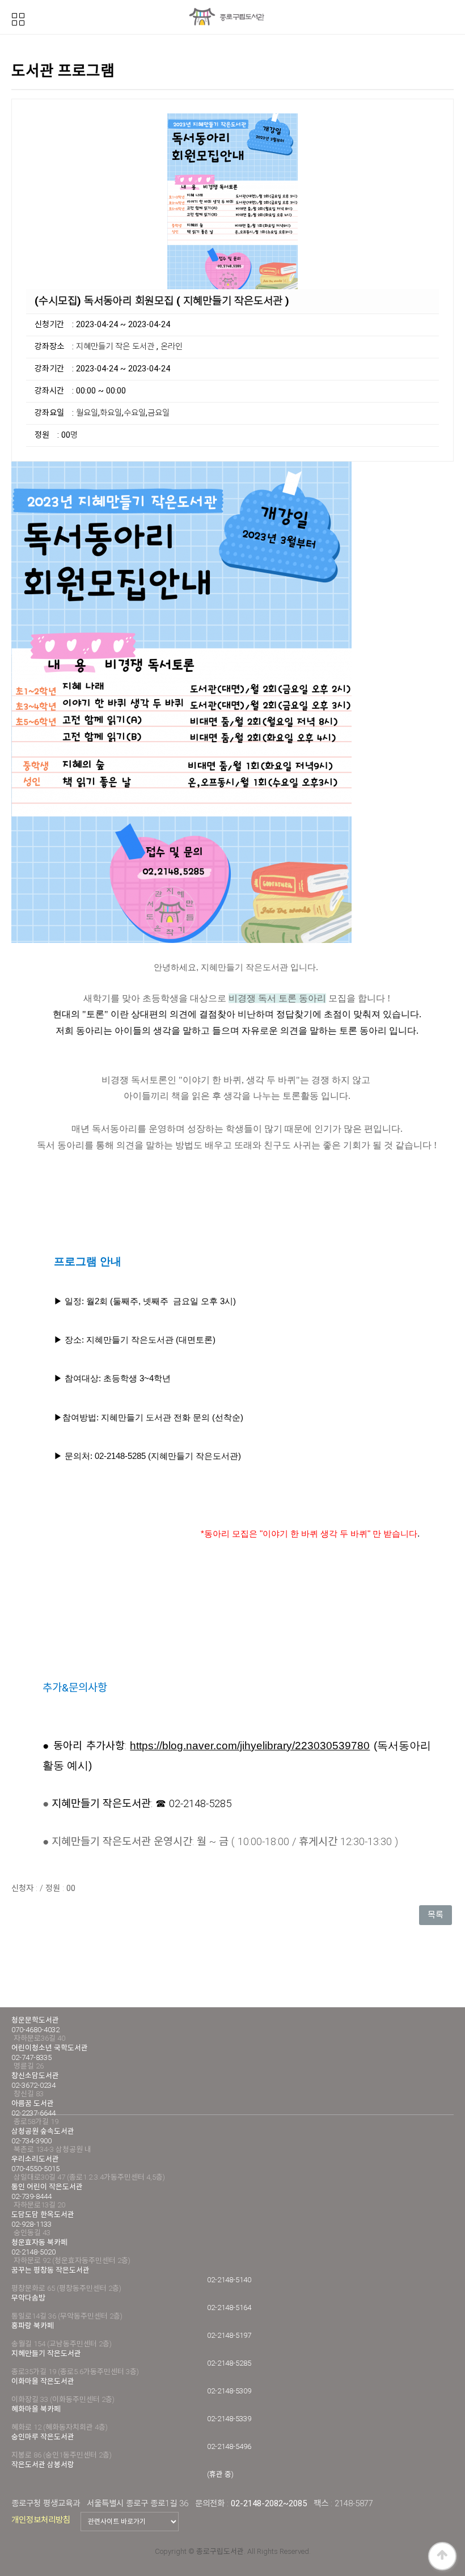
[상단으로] (442, 2556)
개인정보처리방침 (41, 2520)
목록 (436, 1915)
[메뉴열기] (18, 18)
